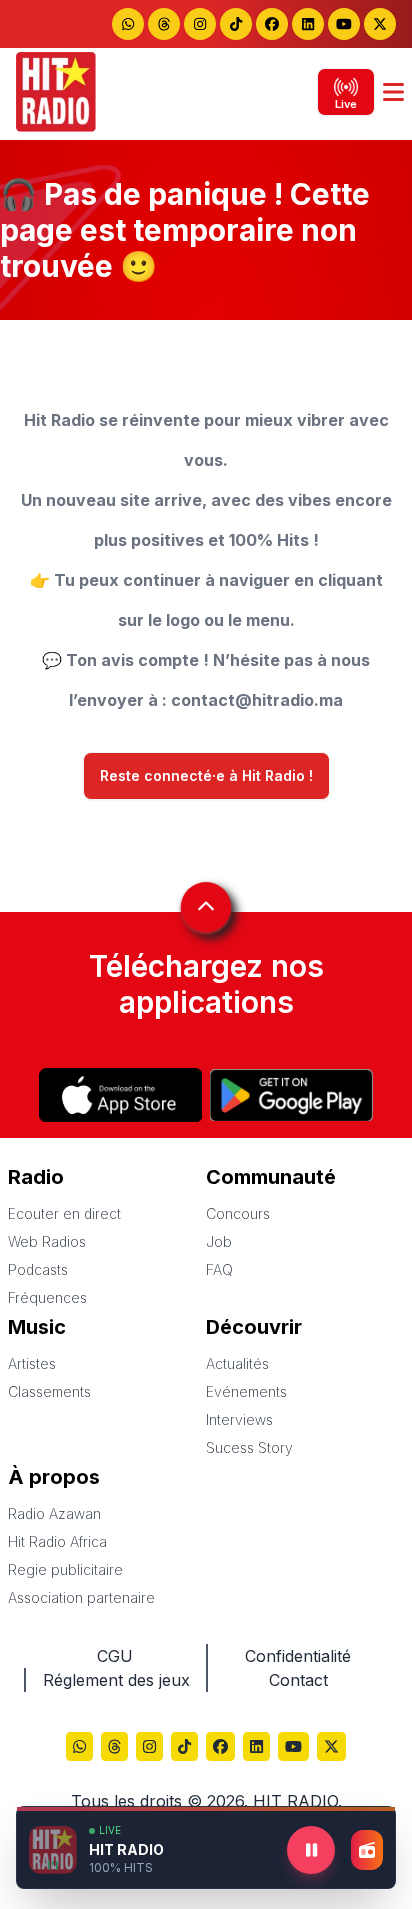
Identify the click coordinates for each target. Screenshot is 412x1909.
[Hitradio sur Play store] (291, 1095)
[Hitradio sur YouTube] (344, 24)
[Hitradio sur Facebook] (272, 24)
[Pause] (311, 1850)
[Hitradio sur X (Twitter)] (331, 1748)
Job (219, 1241)
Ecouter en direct (64, 1213)
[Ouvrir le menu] (393, 92)
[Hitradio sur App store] (120, 1095)
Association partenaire (81, 1597)
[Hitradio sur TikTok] (236, 24)
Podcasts (38, 1269)
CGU (115, 1656)
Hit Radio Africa (57, 1541)
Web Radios (47, 1241)
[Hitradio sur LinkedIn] (308, 24)
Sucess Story (249, 1447)
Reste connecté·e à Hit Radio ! (206, 776)
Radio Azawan (54, 1513)
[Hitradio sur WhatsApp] (128, 24)
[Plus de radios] (367, 1850)
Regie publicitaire (65, 1569)
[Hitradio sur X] (380, 24)
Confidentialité (298, 1656)
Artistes (32, 1363)
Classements (49, 1391)
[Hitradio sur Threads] (164, 24)
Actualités (237, 1363)
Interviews (239, 1419)
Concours (238, 1213)
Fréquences (47, 1297)
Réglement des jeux (116, 1680)
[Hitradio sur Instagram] (200, 24)
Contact (298, 1680)
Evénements (246, 1391)
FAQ (219, 1269)
